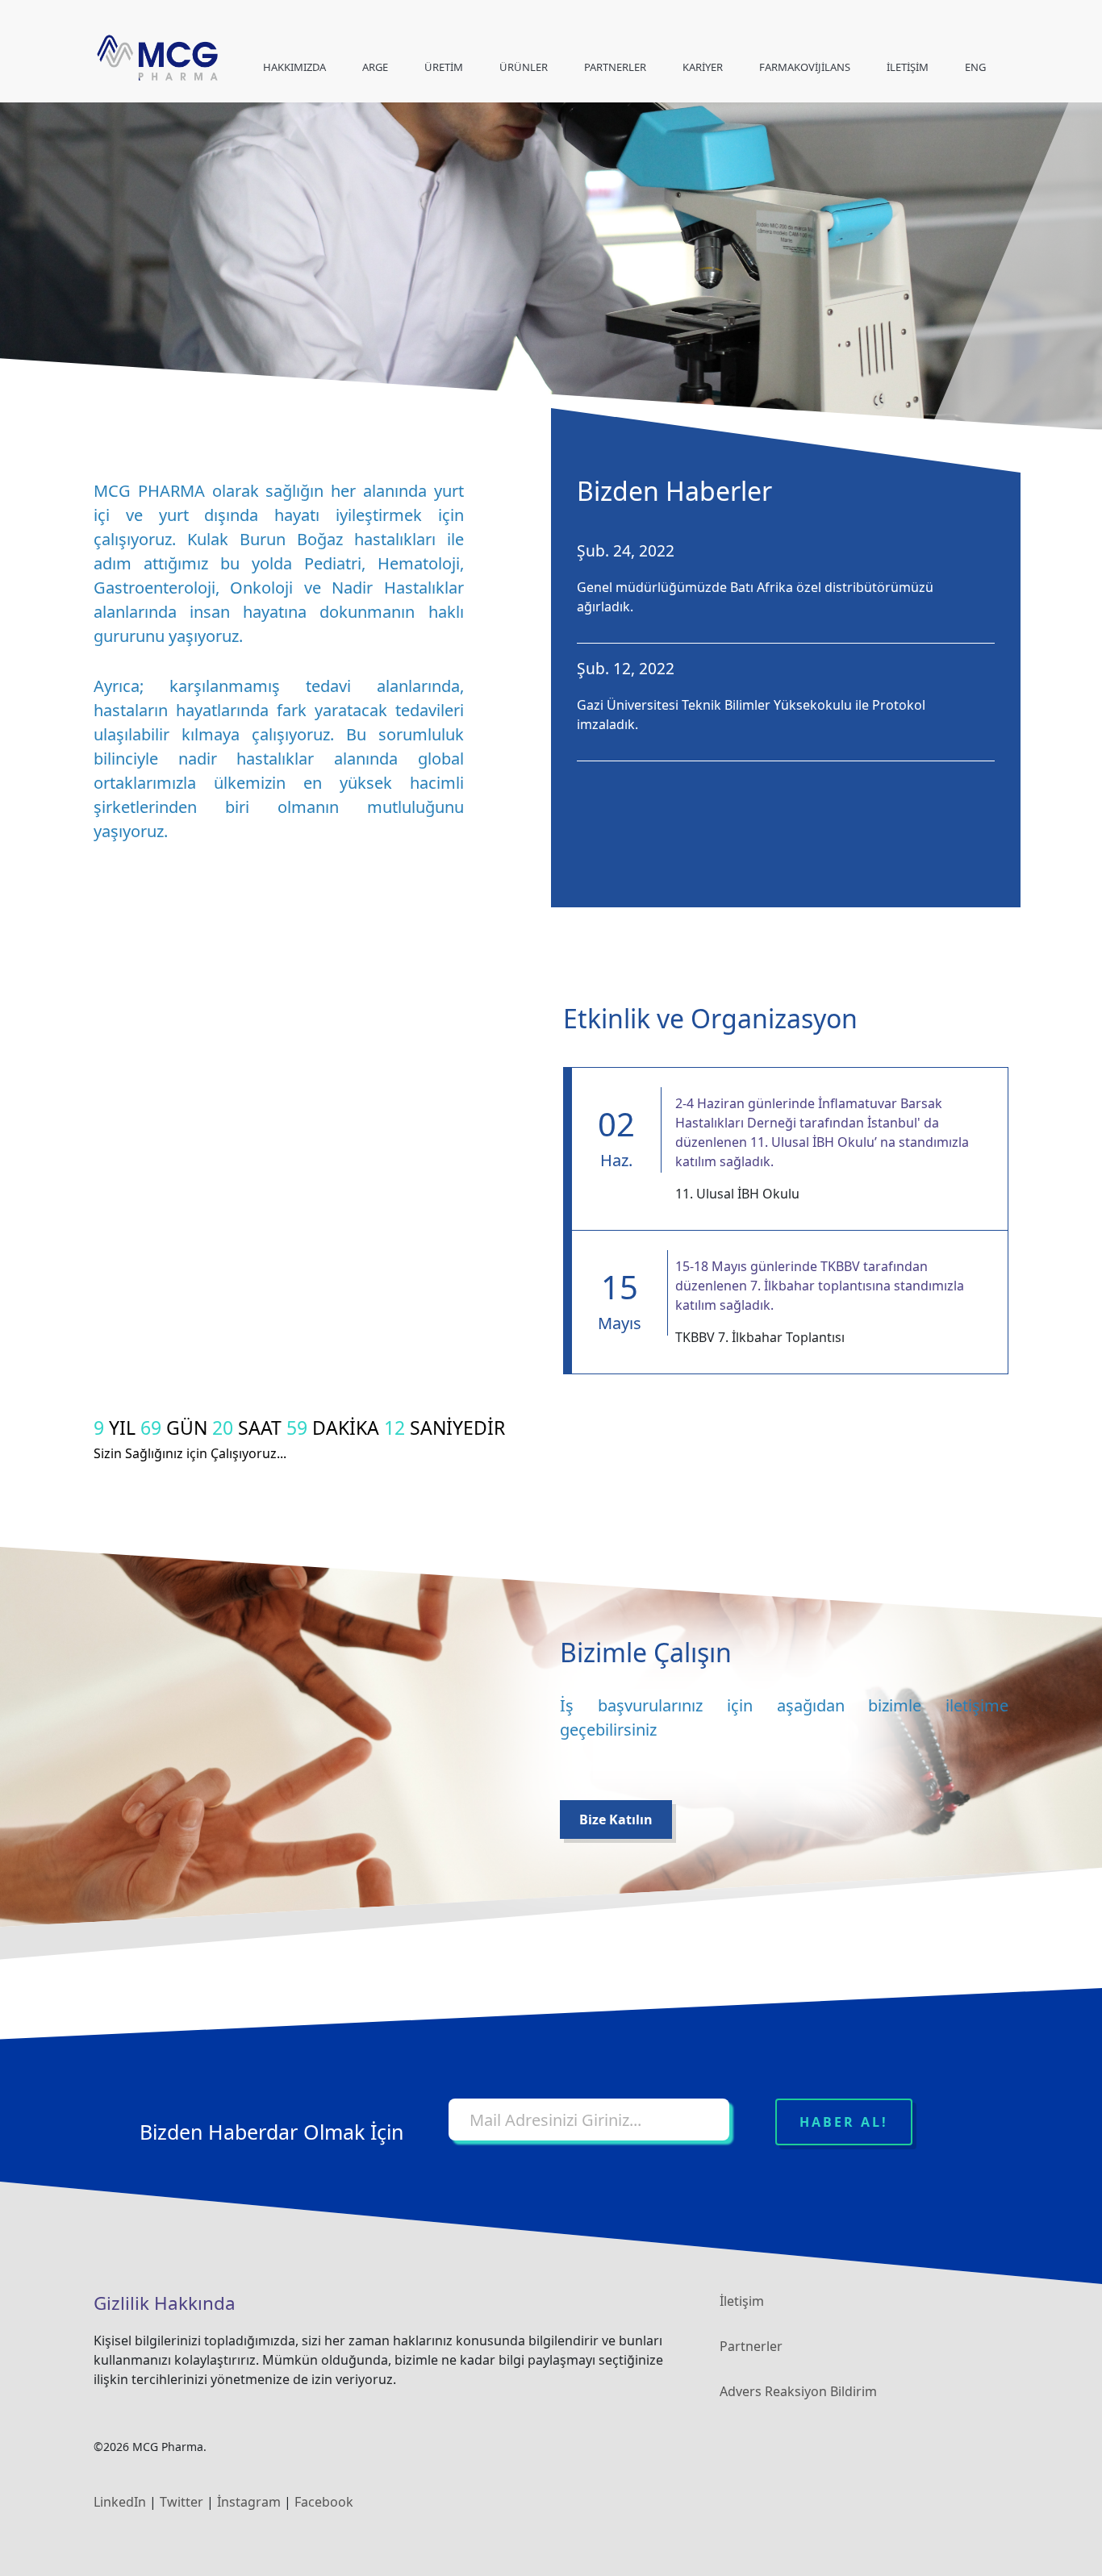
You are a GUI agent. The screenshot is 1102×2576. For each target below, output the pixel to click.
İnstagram (249, 2502)
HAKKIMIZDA (294, 67)
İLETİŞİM (908, 67)
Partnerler (751, 2346)
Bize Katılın (616, 1819)
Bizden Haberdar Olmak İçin (271, 2132)
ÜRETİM (444, 67)
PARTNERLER (615, 67)
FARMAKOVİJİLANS (805, 67)
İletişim (742, 2301)
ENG (975, 67)
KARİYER (703, 67)
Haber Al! (844, 2122)
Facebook (324, 2502)
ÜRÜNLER (524, 67)
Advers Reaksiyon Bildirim (798, 2391)
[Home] (157, 58)
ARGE (375, 67)
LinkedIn (120, 2502)
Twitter (182, 2502)
